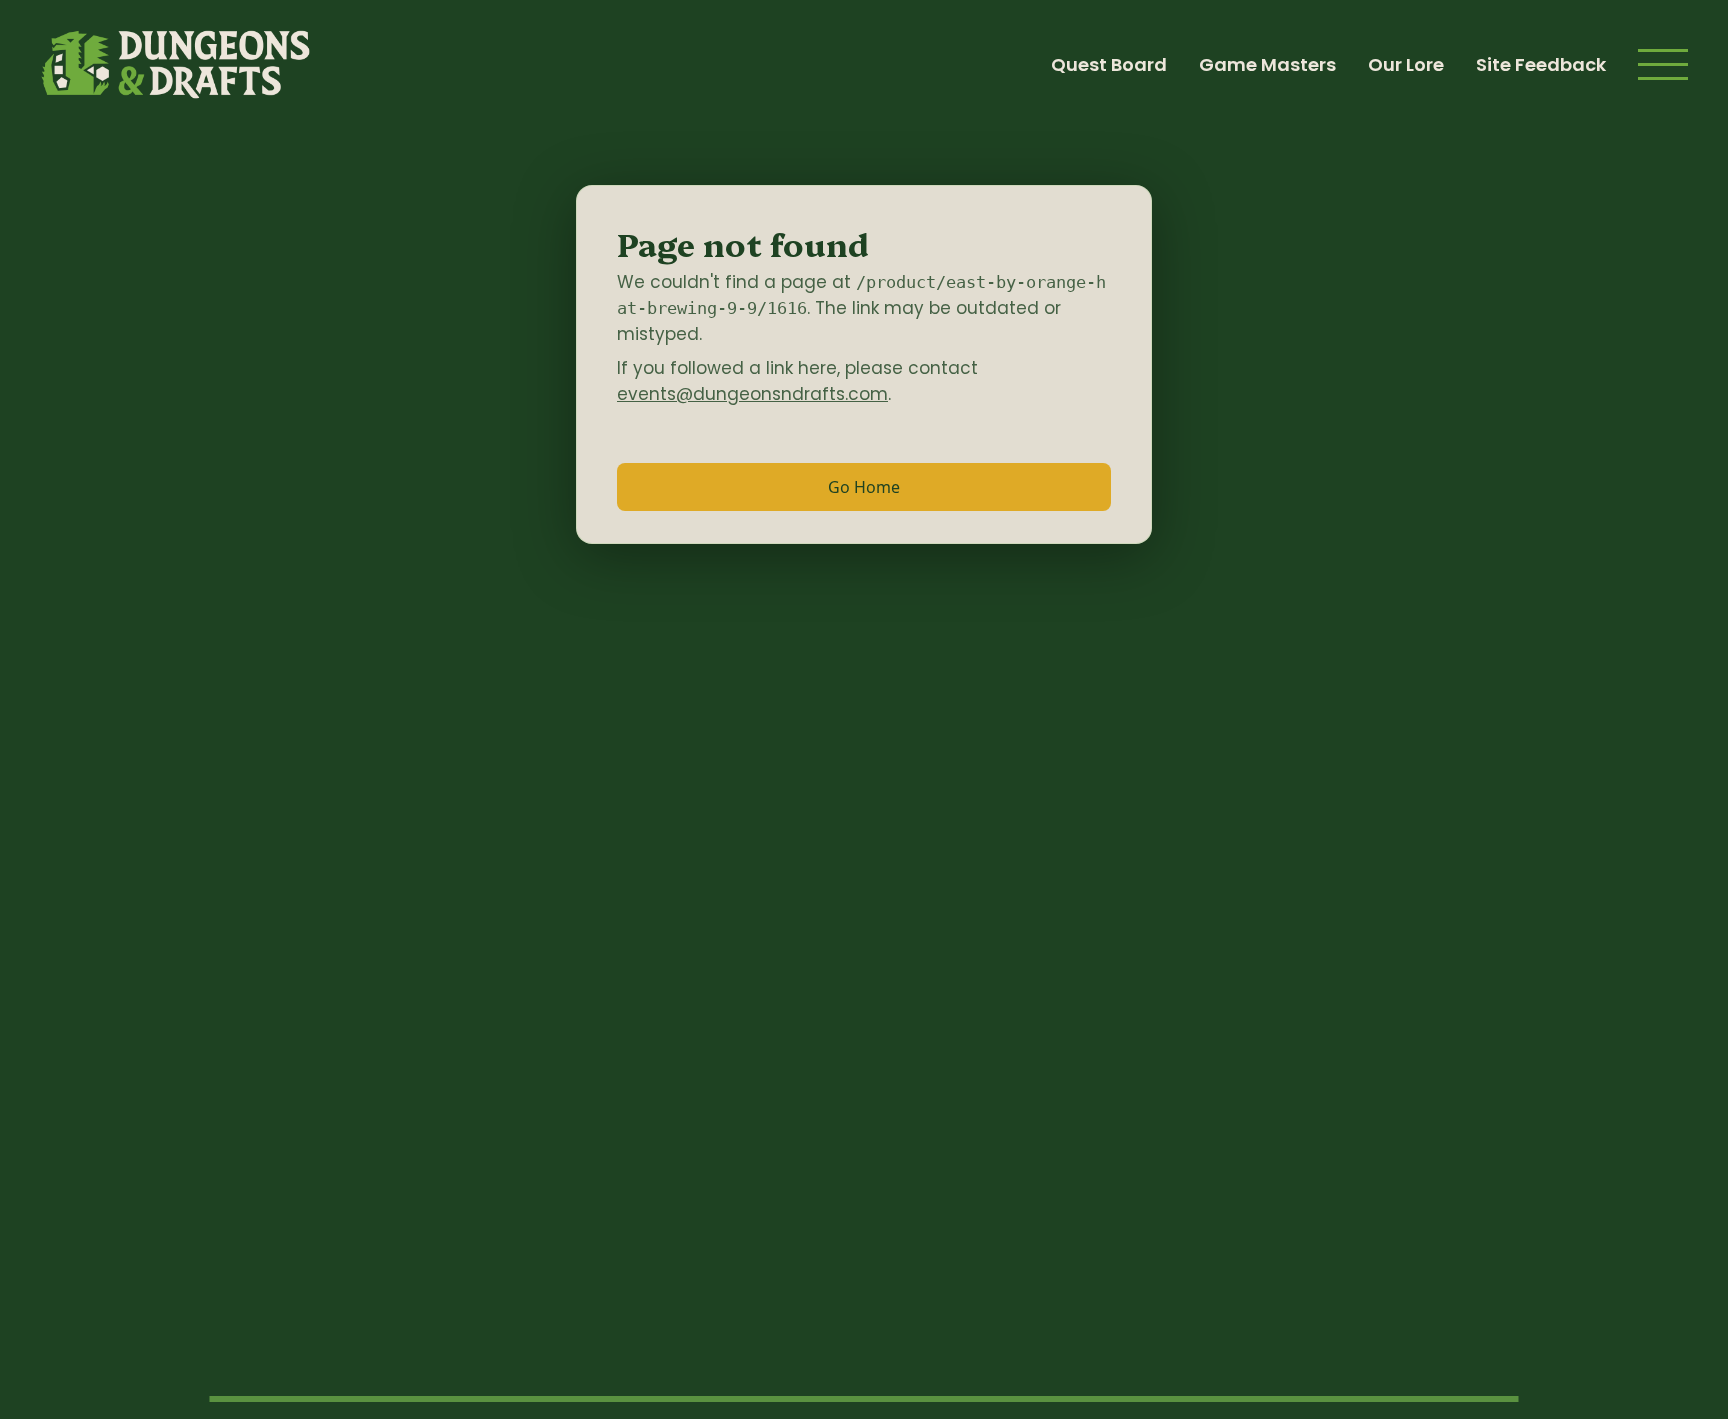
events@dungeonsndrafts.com (752, 394)
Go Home (864, 487)
